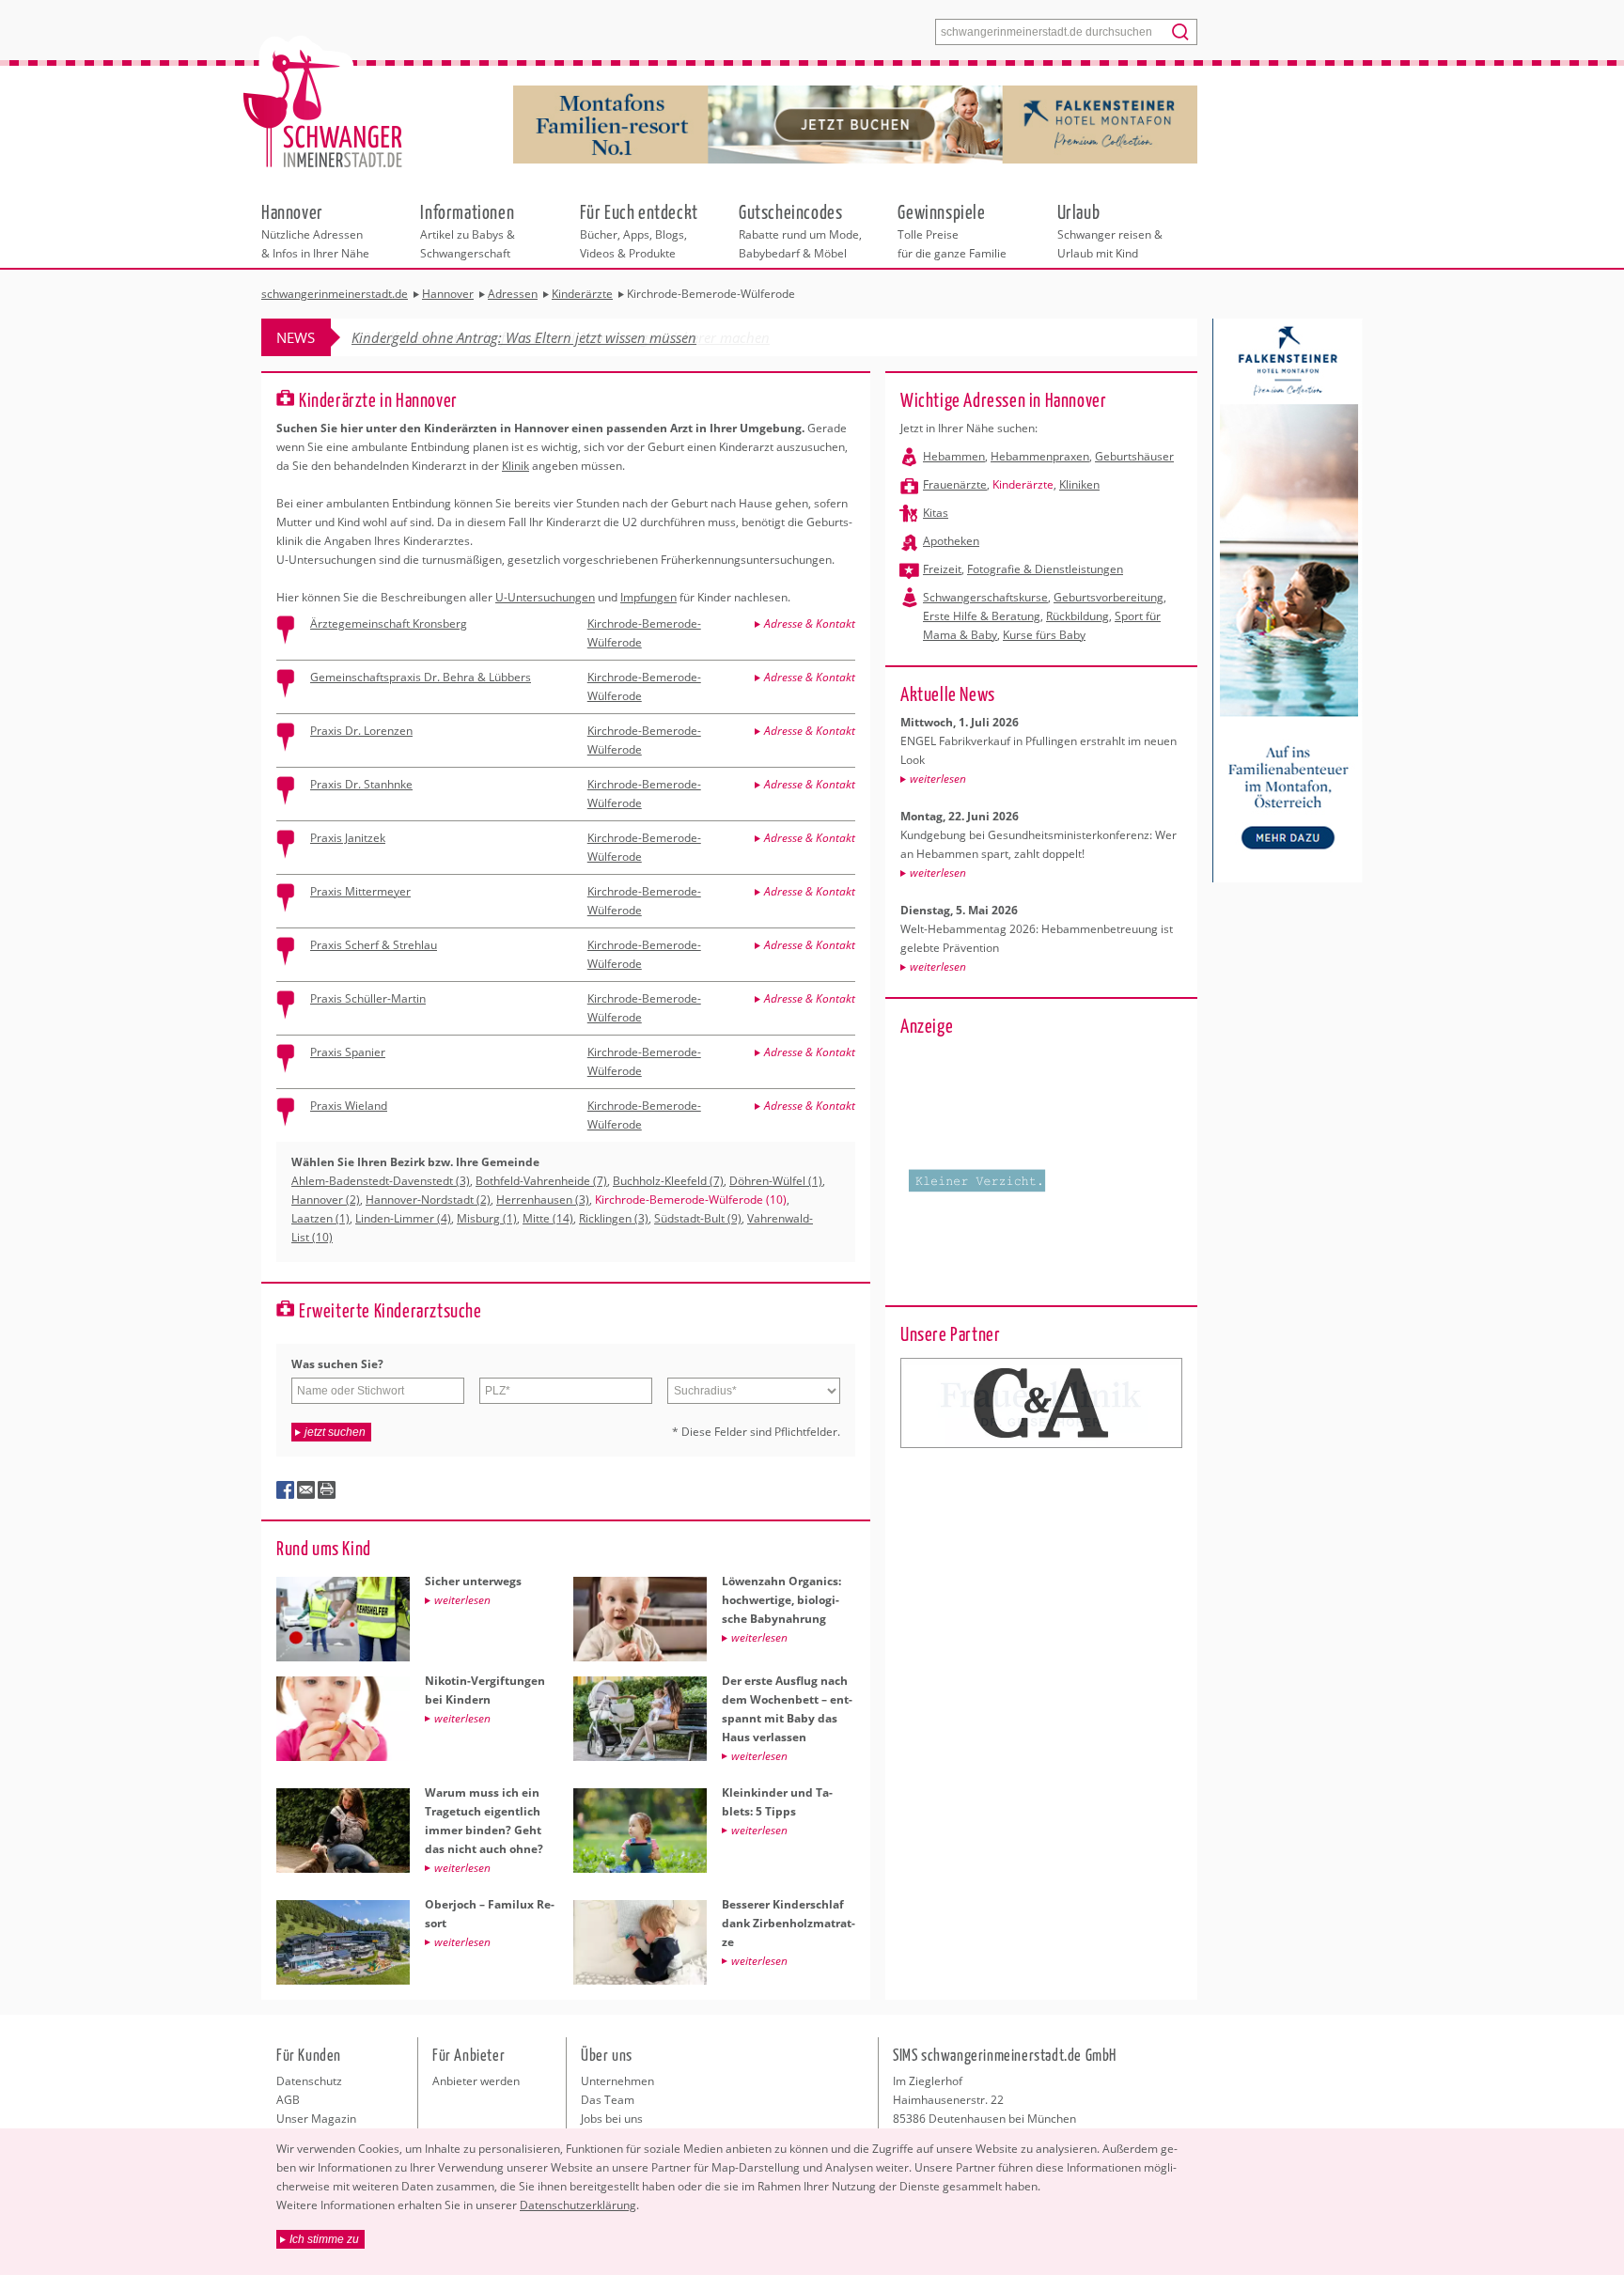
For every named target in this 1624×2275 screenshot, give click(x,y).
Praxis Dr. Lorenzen (361, 731)
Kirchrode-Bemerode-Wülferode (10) (691, 1200)
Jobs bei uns (612, 2119)
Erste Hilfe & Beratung (982, 616)
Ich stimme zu (324, 2239)
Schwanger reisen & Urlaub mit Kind (1110, 230)
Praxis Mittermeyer (360, 891)
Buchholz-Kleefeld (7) (668, 1181)
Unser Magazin (316, 2119)
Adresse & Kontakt (810, 623)
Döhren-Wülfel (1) (776, 1181)
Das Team (608, 2100)
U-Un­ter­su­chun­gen (545, 597)
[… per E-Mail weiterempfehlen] (306, 1490)
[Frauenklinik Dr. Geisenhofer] (1041, 1403)
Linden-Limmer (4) (403, 1218)
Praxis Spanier (348, 1052)
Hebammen (954, 456)
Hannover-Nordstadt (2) (428, 1200)
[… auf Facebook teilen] (286, 1490)
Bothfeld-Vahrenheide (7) (541, 1181)
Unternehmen (617, 2081)
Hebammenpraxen (1040, 456)
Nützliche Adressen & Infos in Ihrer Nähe (315, 230)
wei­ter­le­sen (938, 779)
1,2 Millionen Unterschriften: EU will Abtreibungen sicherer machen (561, 337)
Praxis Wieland (349, 1106)
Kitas (936, 513)
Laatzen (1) (320, 1218)
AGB (288, 2100)
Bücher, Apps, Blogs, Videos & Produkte (639, 230)
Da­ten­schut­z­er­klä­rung (578, 2205)
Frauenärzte (955, 484)
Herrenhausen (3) (543, 1200)
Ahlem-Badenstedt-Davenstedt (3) (381, 1181)
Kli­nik (515, 466)
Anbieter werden (476, 2081)
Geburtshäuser (1134, 456)
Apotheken (951, 541)
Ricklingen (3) (614, 1218)
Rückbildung (1077, 616)
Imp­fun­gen (648, 597)
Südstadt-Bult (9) (698, 1218)
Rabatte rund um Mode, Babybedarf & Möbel (800, 230)
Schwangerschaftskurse (985, 597)
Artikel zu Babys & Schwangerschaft (468, 230)
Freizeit (942, 569)
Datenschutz (309, 2081)
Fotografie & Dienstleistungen (1045, 569)
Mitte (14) (548, 1218)
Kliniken (1079, 484)
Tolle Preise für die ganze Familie (952, 230)
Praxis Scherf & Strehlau (374, 945)
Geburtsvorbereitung (1109, 597)
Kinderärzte (1023, 484)
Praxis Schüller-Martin (368, 998)
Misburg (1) (487, 1218)
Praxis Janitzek (348, 838)
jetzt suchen (335, 1432)
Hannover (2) (326, 1200)
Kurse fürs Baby (1044, 635)
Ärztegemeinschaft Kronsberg (389, 623)
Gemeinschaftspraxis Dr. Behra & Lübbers (421, 677)
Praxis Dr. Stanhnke (361, 784)
